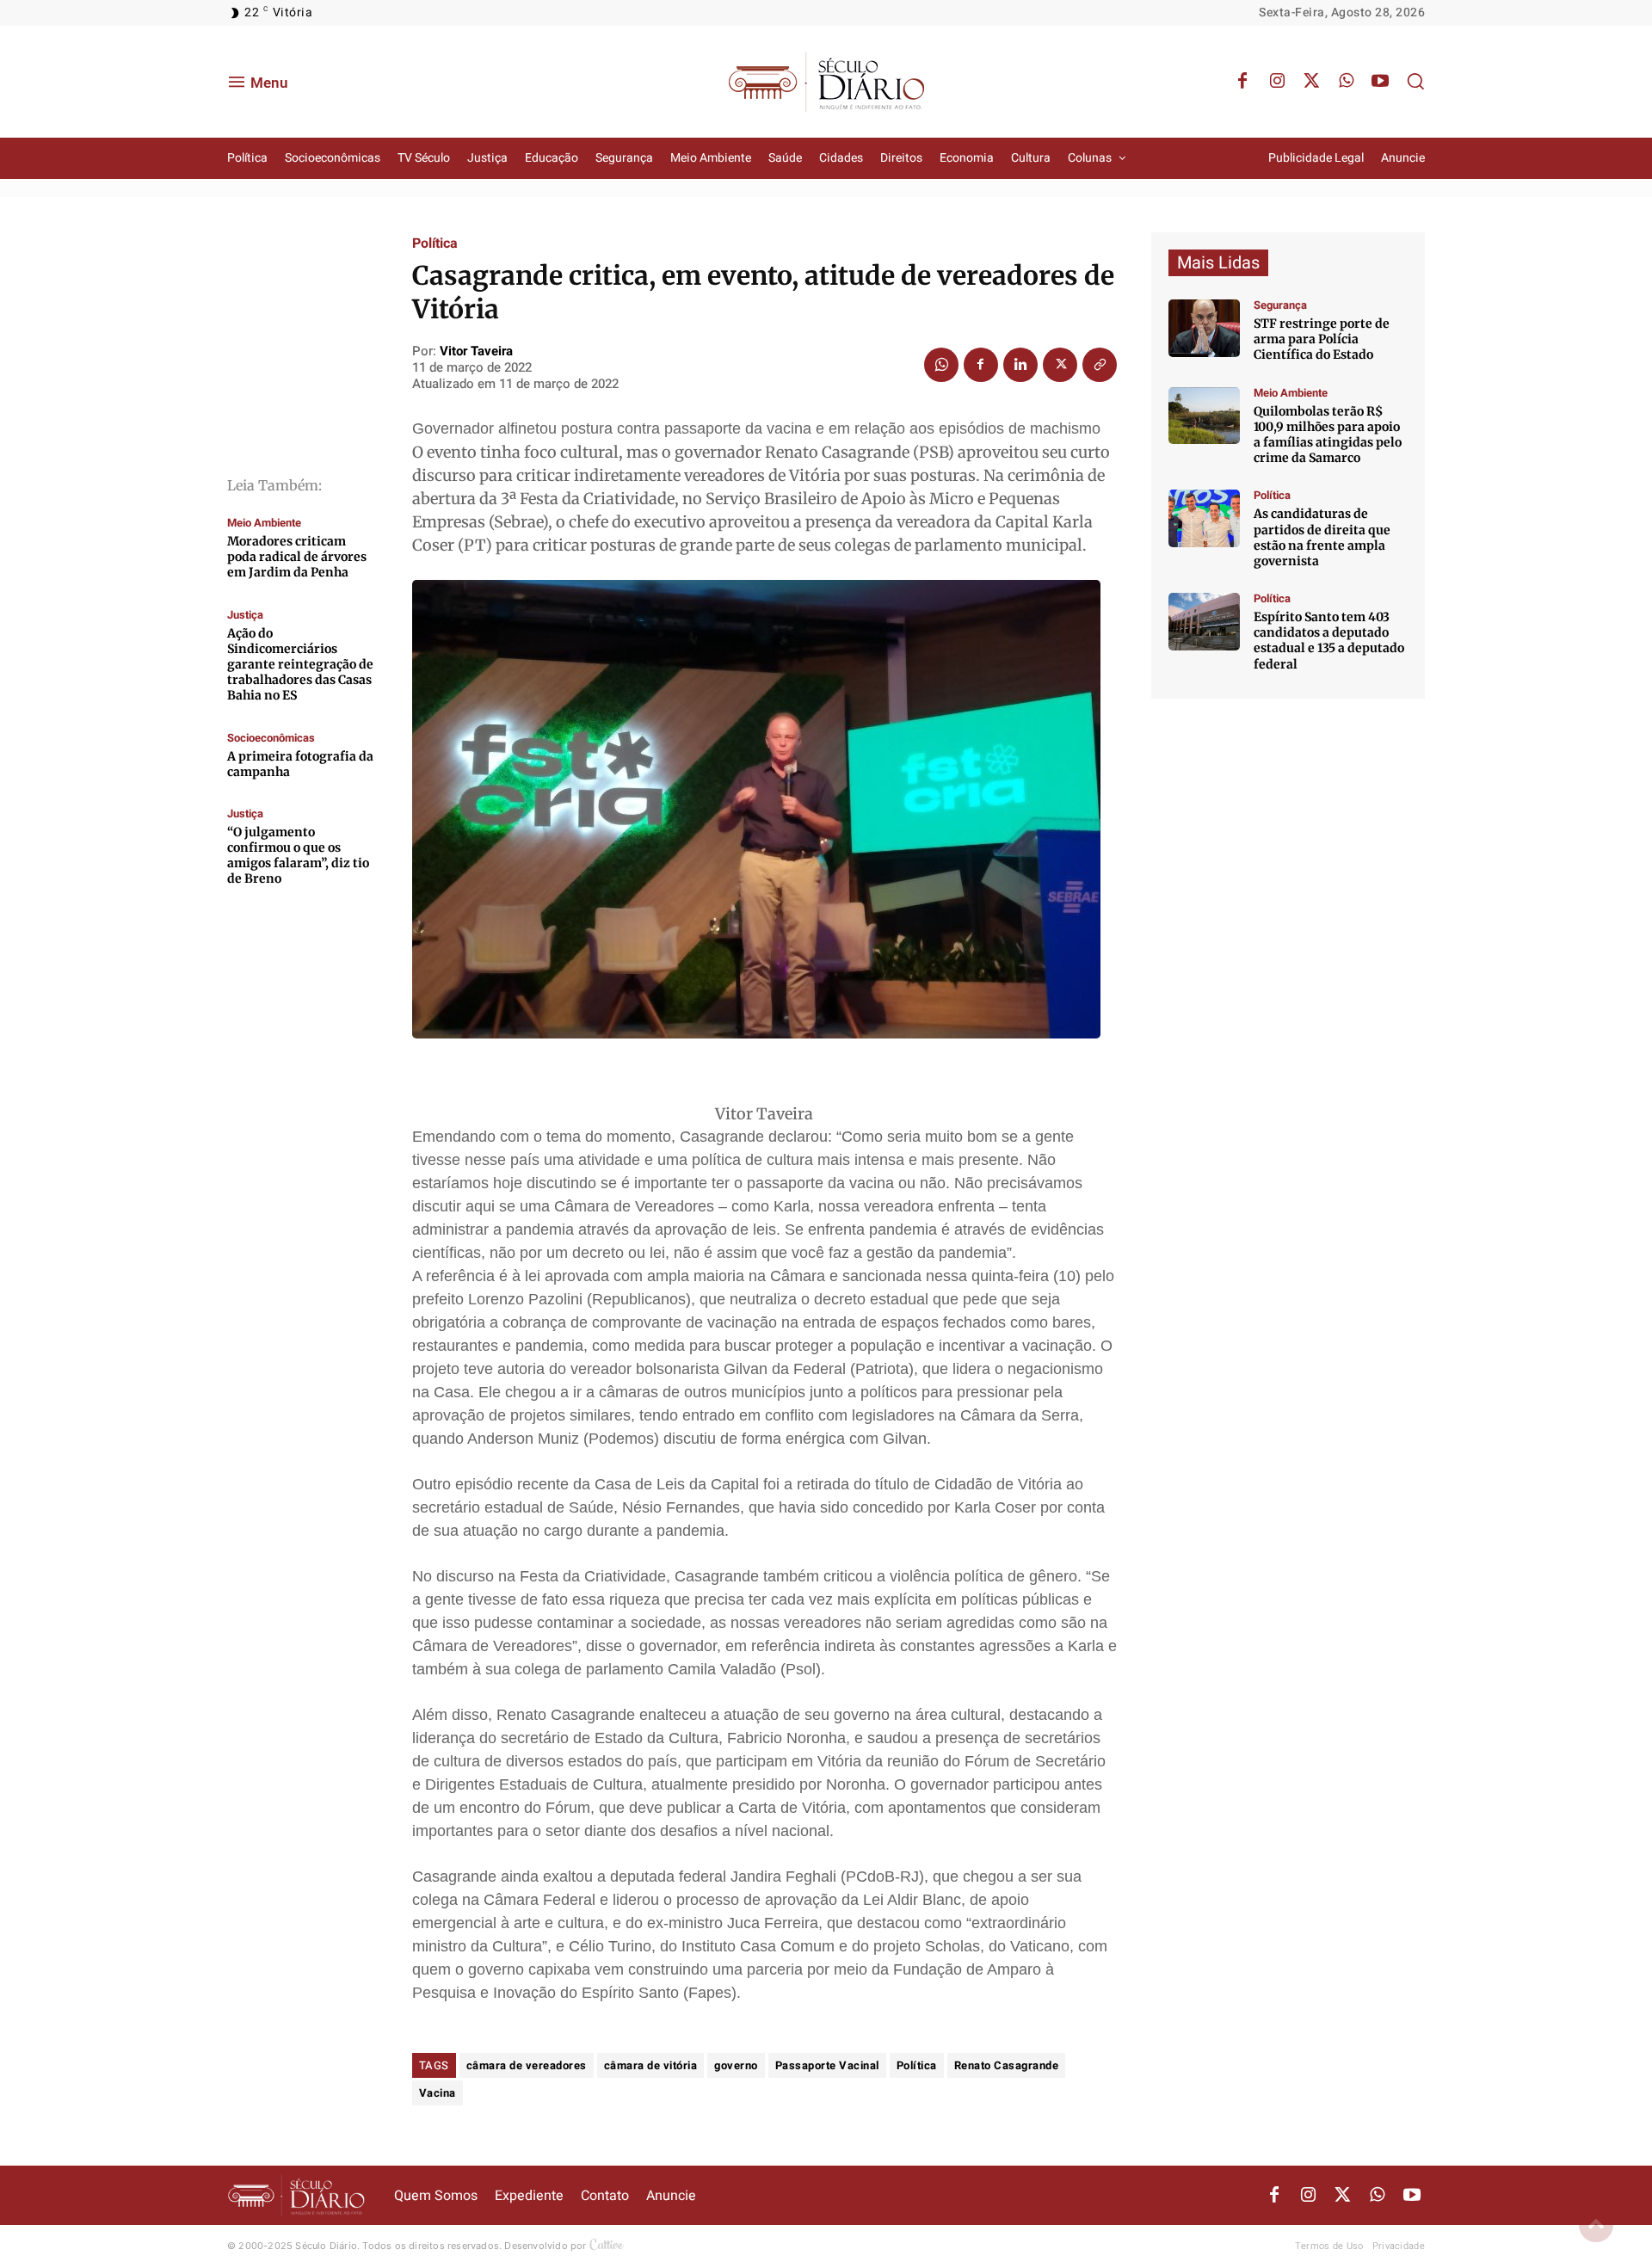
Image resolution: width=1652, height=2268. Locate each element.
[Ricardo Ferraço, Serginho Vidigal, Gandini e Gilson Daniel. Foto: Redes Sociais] (1204, 518)
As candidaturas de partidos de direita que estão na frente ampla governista (1322, 537)
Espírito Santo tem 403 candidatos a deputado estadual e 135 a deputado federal (1329, 641)
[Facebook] (1242, 82)
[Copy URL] (1100, 365)
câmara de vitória (651, 2065)
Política (435, 243)
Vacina (438, 2093)
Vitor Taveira (476, 351)
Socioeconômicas (271, 738)
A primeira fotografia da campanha (300, 764)
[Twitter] (1311, 82)
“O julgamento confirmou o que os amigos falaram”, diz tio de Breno (298, 856)
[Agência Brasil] (1204, 328)
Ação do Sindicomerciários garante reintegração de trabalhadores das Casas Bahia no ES (300, 665)
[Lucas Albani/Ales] (1204, 622)
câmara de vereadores (527, 2065)
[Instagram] (1277, 82)
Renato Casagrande (1007, 2065)
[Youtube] (1380, 82)
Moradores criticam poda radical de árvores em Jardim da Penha (297, 557)
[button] (1415, 81)
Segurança (1280, 305)
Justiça (245, 615)
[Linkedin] (1020, 365)
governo (736, 2065)
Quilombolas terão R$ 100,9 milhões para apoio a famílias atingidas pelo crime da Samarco (1328, 435)
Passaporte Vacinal (827, 2065)
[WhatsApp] (1346, 82)
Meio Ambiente (264, 523)
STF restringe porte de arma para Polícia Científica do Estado (1322, 339)
